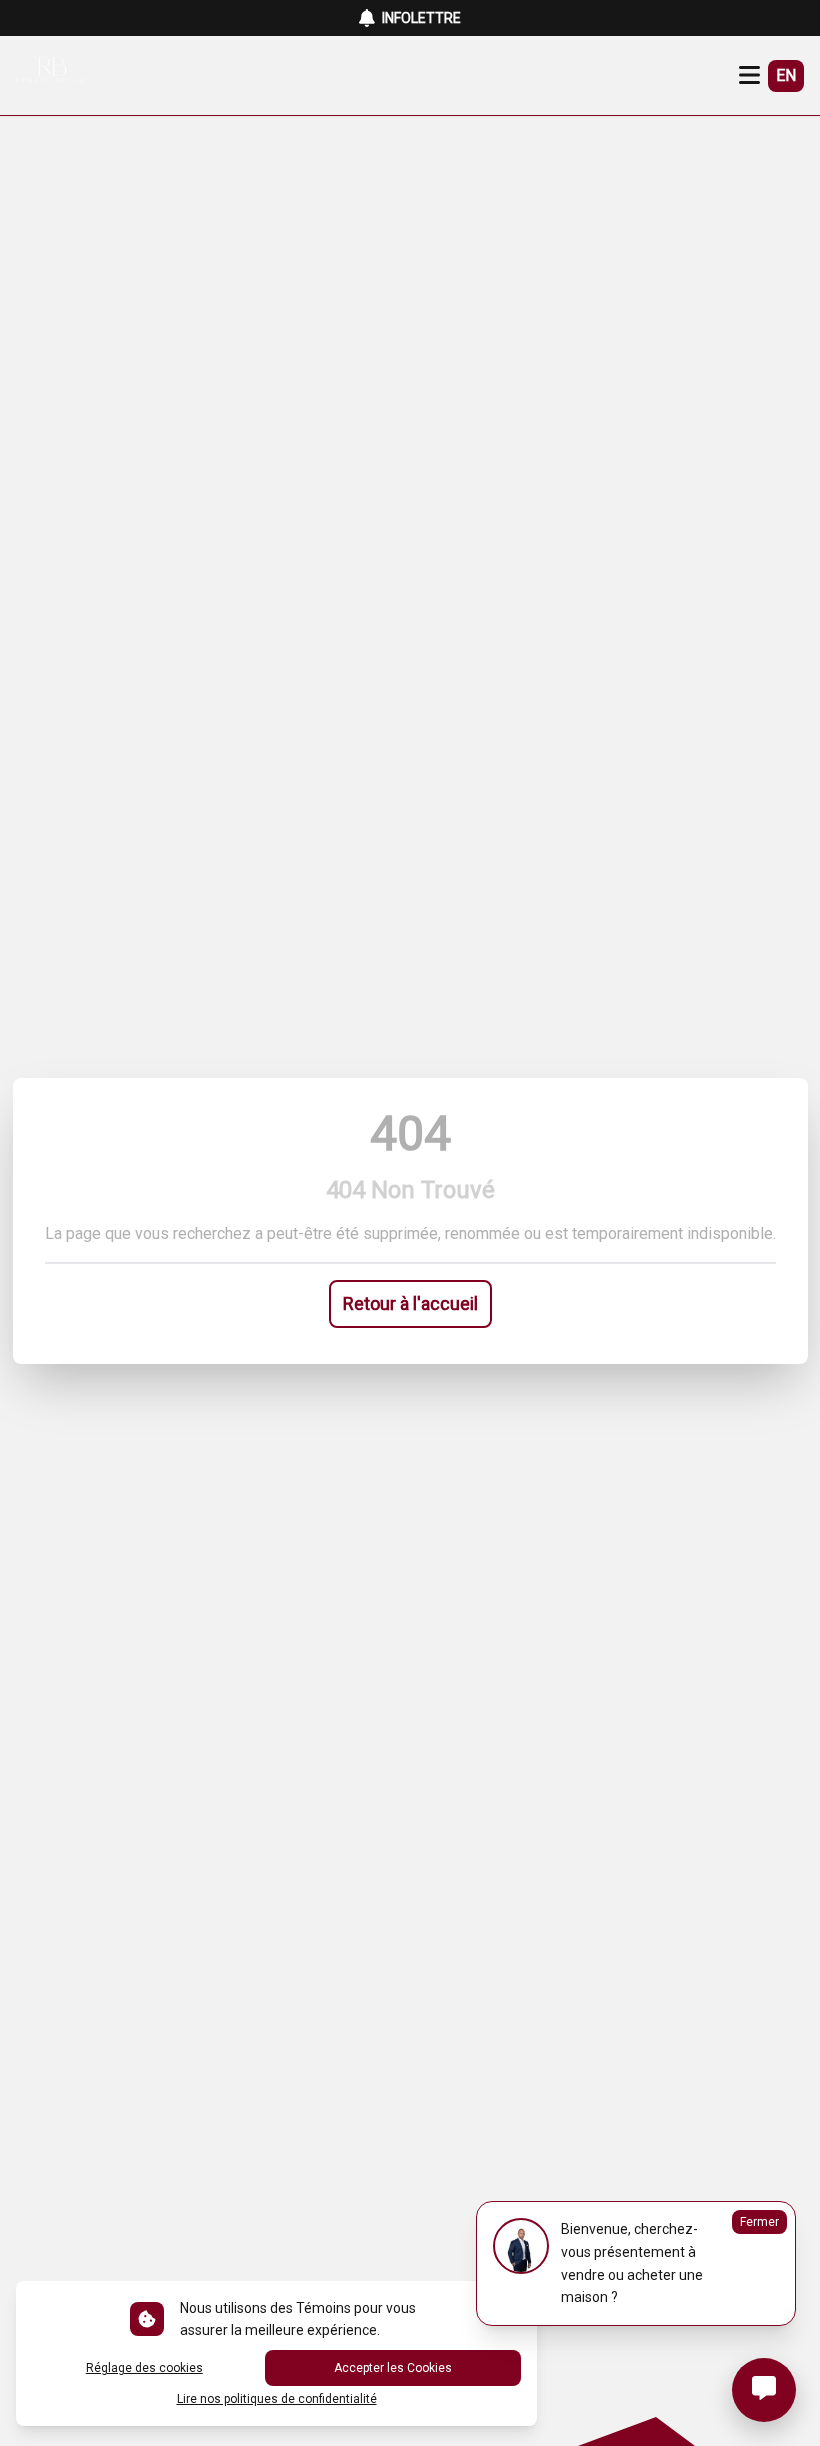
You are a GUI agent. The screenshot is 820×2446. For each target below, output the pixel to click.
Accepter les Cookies (393, 2368)
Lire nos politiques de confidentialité (277, 2399)
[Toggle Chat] (764, 2390)
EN (786, 75)
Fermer (759, 2222)
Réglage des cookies (144, 2368)
